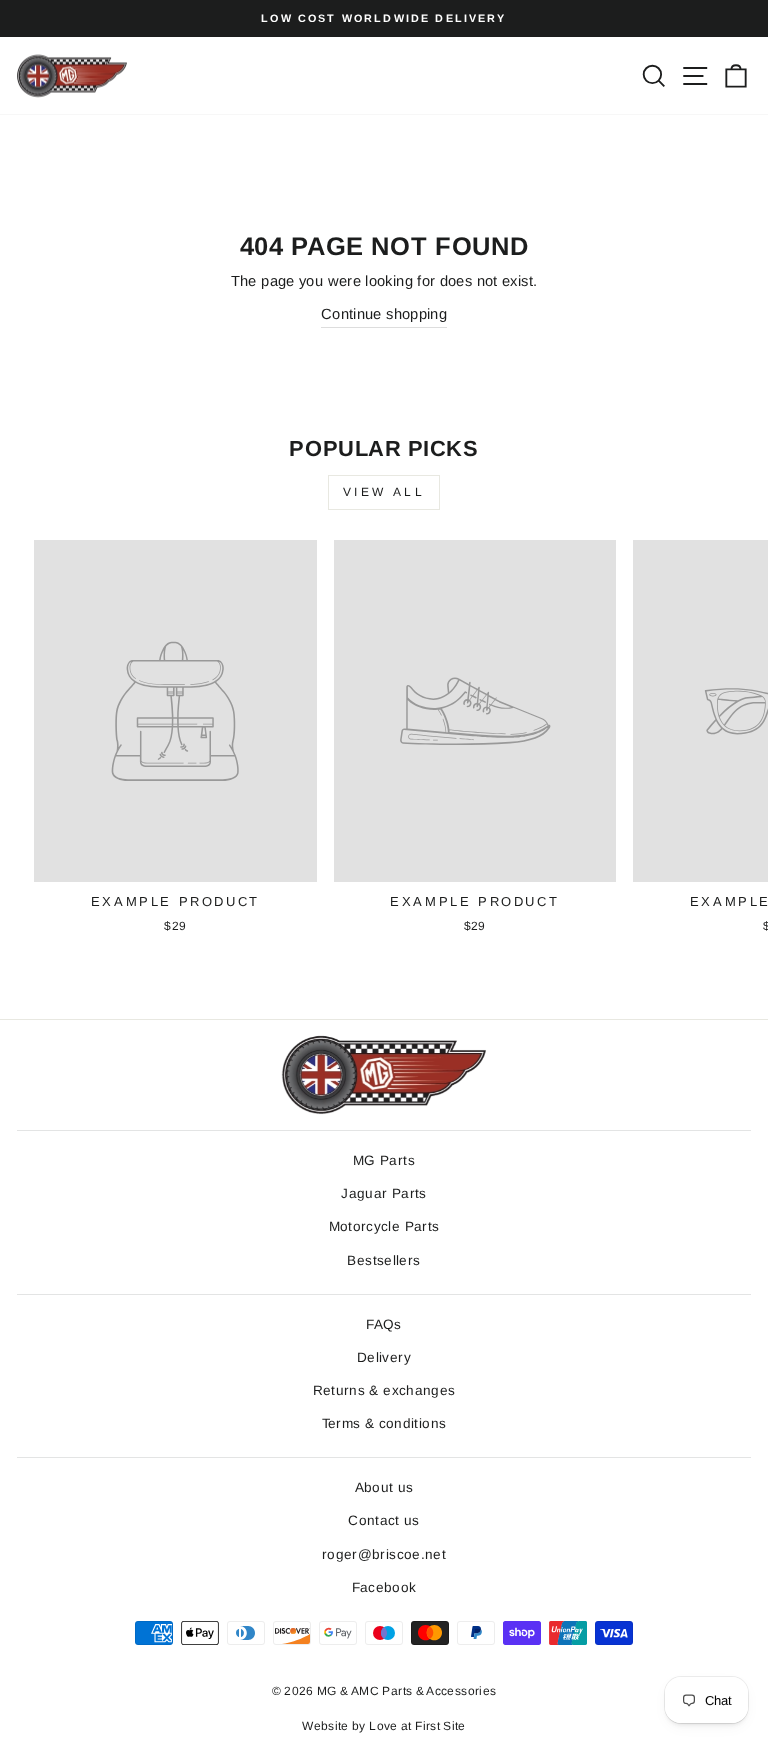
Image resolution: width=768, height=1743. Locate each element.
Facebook (384, 1587)
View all (384, 492)
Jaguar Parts (383, 1193)
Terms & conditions (384, 1423)
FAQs (383, 1324)
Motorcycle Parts (384, 1226)
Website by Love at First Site (384, 1726)
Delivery (384, 1357)
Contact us (384, 1520)
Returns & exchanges (384, 1390)
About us (384, 1487)
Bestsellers (383, 1260)
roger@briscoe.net (384, 1554)
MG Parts (384, 1160)
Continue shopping (384, 314)
